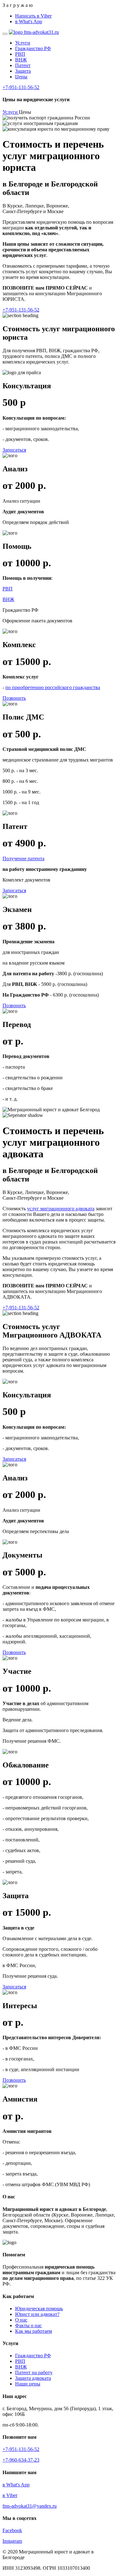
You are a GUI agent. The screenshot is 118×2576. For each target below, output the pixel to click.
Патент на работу (34, 2372)
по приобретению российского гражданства (53, 687)
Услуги (23, 43)
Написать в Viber (33, 16)
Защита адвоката (33, 2378)
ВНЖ (21, 60)
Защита (23, 71)
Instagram (12, 2541)
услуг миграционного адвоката (61, 1209)
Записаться (14, 450)
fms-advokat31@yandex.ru (30, 2506)
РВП (20, 54)
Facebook (12, 2530)
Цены (21, 77)
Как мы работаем (34, 2331)
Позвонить (14, 698)
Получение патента (23, 859)
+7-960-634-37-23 (21, 2460)
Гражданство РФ (33, 48)
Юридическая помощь (39, 2309)
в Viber (10, 2495)
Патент (23, 65)
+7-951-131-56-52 (21, 87)
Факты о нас (28, 2325)
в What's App (29, 21)
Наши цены (28, 2384)
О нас (21, 2320)
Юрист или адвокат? (37, 2314)
